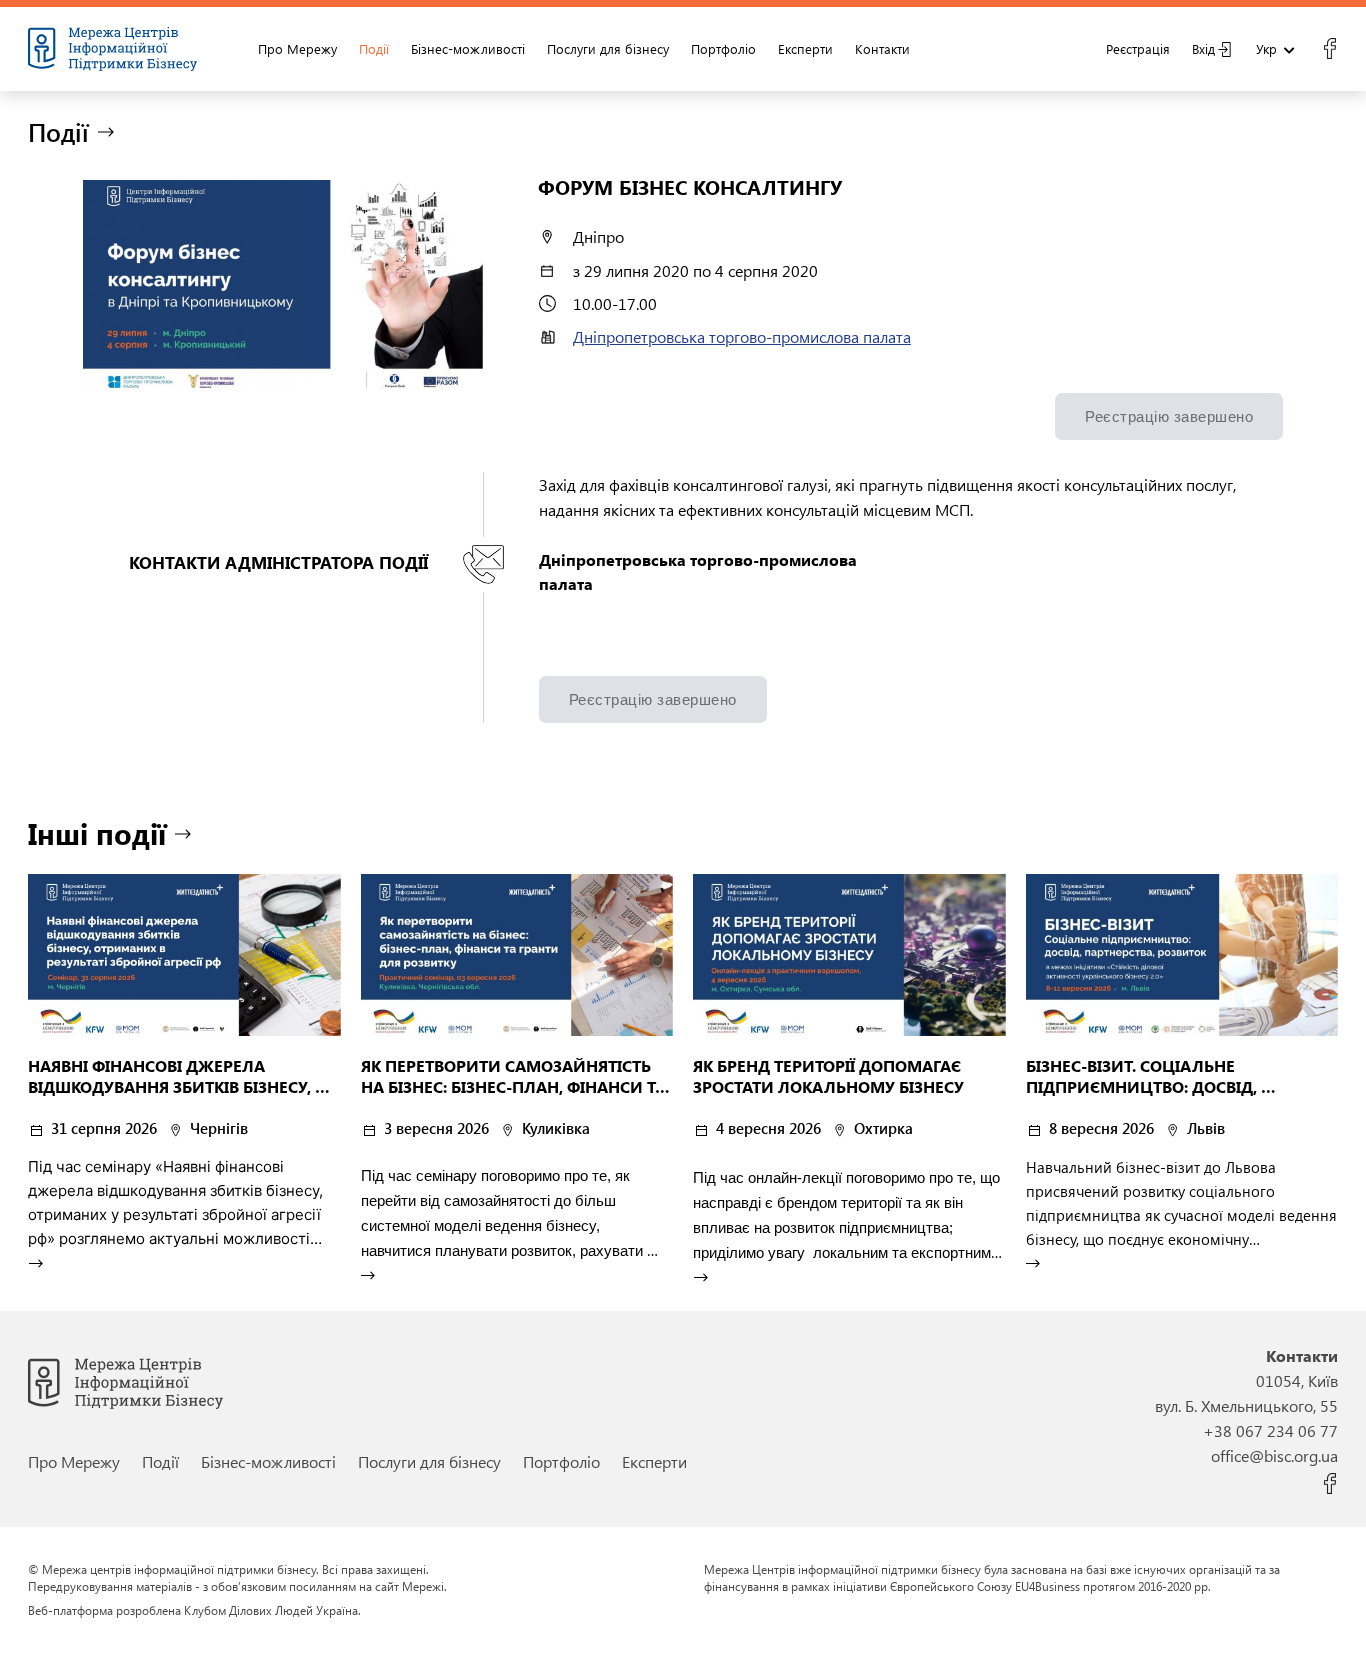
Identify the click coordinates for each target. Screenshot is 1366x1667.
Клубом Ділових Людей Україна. (272, 1610)
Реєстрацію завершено (1169, 416)
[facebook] (1329, 49)
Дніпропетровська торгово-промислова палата (742, 336)
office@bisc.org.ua (1274, 1455)
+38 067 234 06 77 (1270, 1430)
